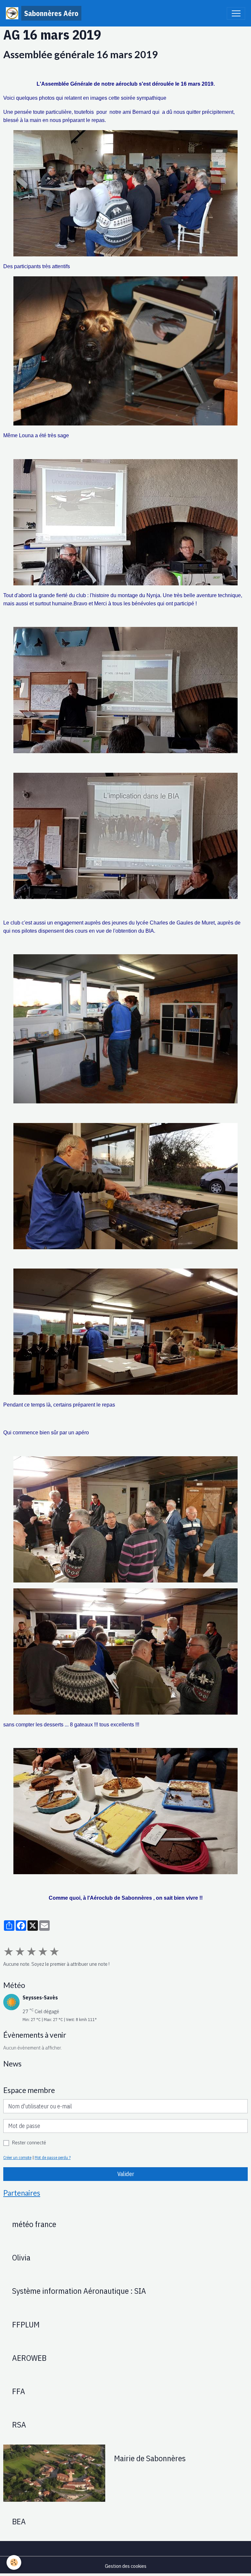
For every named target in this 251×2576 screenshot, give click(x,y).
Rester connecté (29, 2142)
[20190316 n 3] (125, 690)
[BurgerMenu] (236, 13)
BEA (19, 2521)
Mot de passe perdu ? (53, 2157)
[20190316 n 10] (125, 1811)
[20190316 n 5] (125, 351)
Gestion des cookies (126, 2566)
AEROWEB (29, 2358)
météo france (34, 2224)
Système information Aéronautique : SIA (79, 2291)
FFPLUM (26, 2325)
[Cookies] (14, 2562)
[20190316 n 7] (125, 1186)
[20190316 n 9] (125, 1651)
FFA (19, 2391)
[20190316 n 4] (125, 1029)
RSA (19, 2425)
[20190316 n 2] (125, 522)
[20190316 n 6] (125, 836)
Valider (126, 2174)
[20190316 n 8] (125, 1519)
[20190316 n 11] (125, 1332)
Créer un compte (17, 2157)
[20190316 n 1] (125, 193)
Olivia (21, 2257)
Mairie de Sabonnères (150, 2458)
